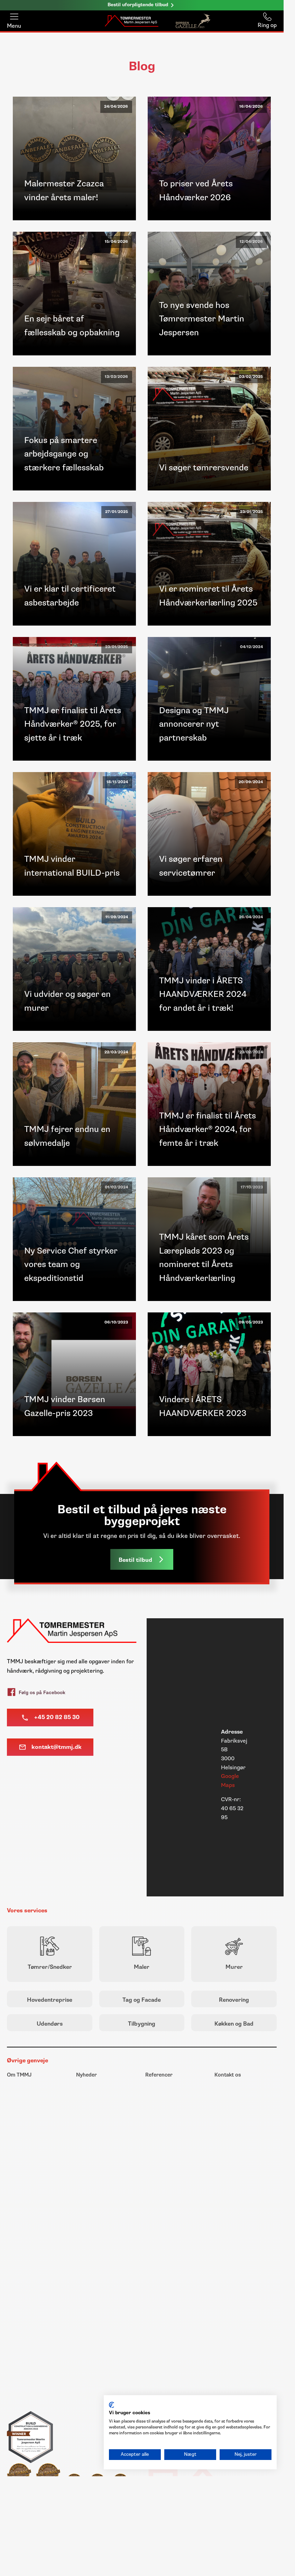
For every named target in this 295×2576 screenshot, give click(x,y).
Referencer (159, 2075)
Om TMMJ (19, 2075)
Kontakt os (228, 2075)
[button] (142, 1559)
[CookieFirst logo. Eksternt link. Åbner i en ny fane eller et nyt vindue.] (112, 2405)
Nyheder (86, 2075)
